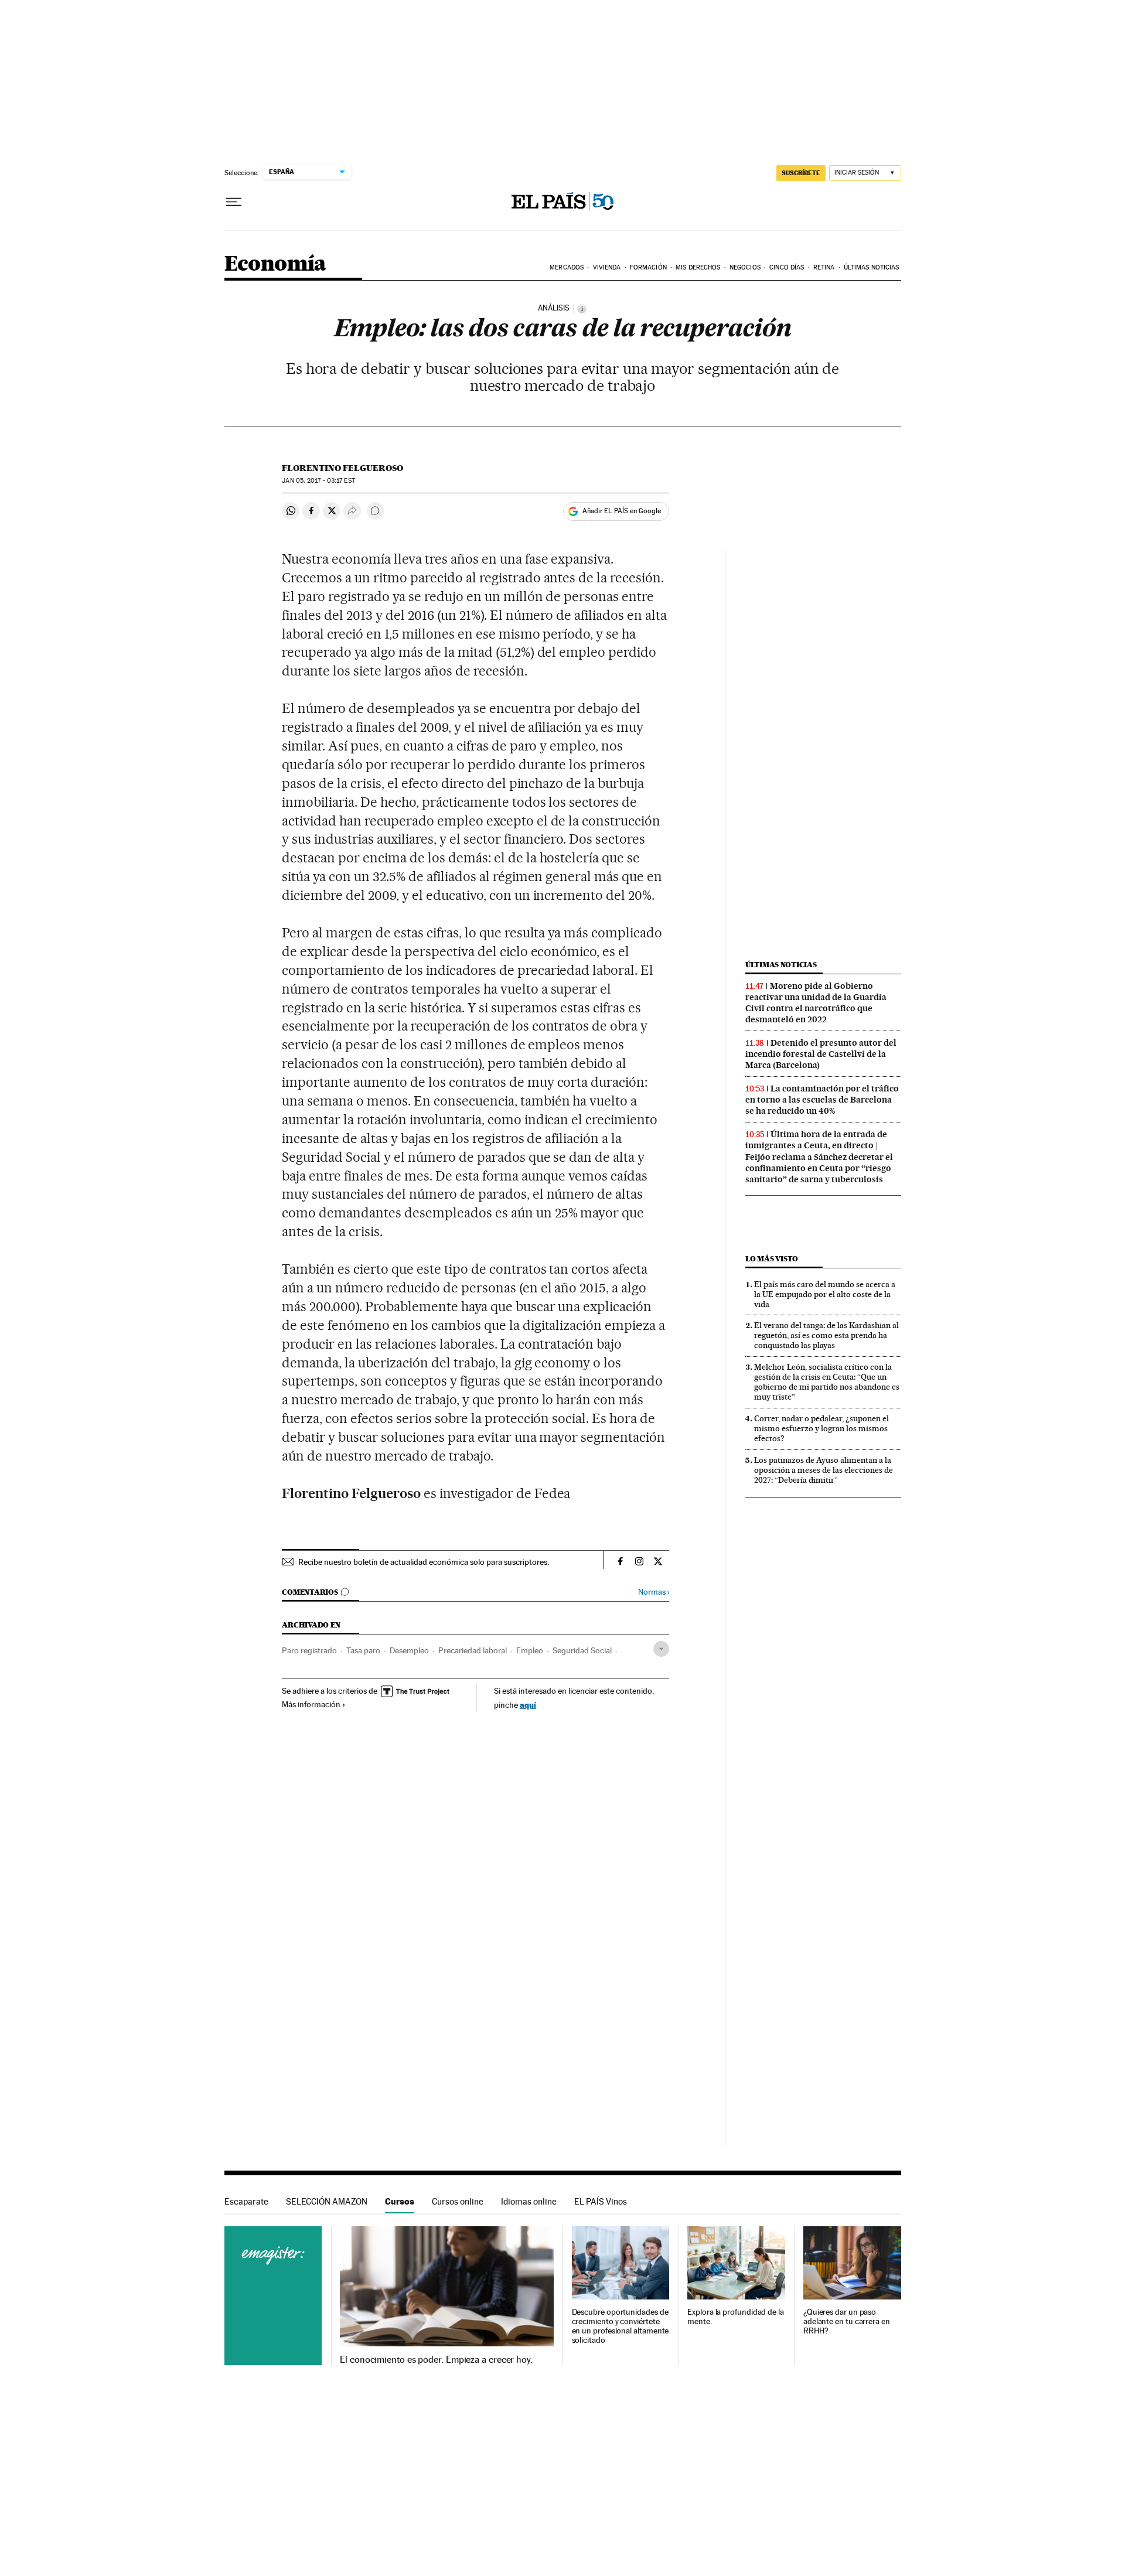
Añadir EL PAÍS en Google (622, 511)
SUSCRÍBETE (801, 173)
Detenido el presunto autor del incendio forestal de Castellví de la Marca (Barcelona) (821, 1054)
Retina (824, 267)
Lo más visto (772, 1259)
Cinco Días (787, 267)
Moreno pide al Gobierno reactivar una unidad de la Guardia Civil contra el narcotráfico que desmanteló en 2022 (816, 1003)
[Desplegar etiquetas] (661, 1649)
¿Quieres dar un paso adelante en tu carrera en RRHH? (847, 2321)
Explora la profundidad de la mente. (736, 2317)
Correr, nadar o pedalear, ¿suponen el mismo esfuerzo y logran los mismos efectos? (821, 1428)
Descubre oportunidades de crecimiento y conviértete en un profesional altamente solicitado (621, 2326)
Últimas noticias (781, 965)
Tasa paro (363, 1650)
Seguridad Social (582, 1650)
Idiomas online (529, 2201)
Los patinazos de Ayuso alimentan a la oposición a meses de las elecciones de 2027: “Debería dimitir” (824, 1470)
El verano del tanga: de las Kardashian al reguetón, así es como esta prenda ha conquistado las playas (826, 1335)
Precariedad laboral (473, 1650)
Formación (648, 267)
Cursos (400, 2201)
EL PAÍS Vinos (601, 2201)
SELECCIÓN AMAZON (327, 2201)
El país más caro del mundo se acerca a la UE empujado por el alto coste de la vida (825, 1294)
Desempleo (409, 1650)
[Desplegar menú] (234, 202)
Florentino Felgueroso (342, 468)
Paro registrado (309, 1650)
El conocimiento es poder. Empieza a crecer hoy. (436, 2360)
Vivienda (607, 267)
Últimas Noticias (872, 267)
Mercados (567, 267)
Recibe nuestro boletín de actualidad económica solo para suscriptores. (424, 1562)
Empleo (530, 1650)
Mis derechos (698, 267)
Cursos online (458, 2201)
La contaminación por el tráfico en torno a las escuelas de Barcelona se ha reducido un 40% (822, 1100)
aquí (528, 1705)
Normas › (654, 1592)
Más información (311, 1704)
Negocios (745, 267)
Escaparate (246, 2201)
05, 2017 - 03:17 (318, 481)
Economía (275, 265)
